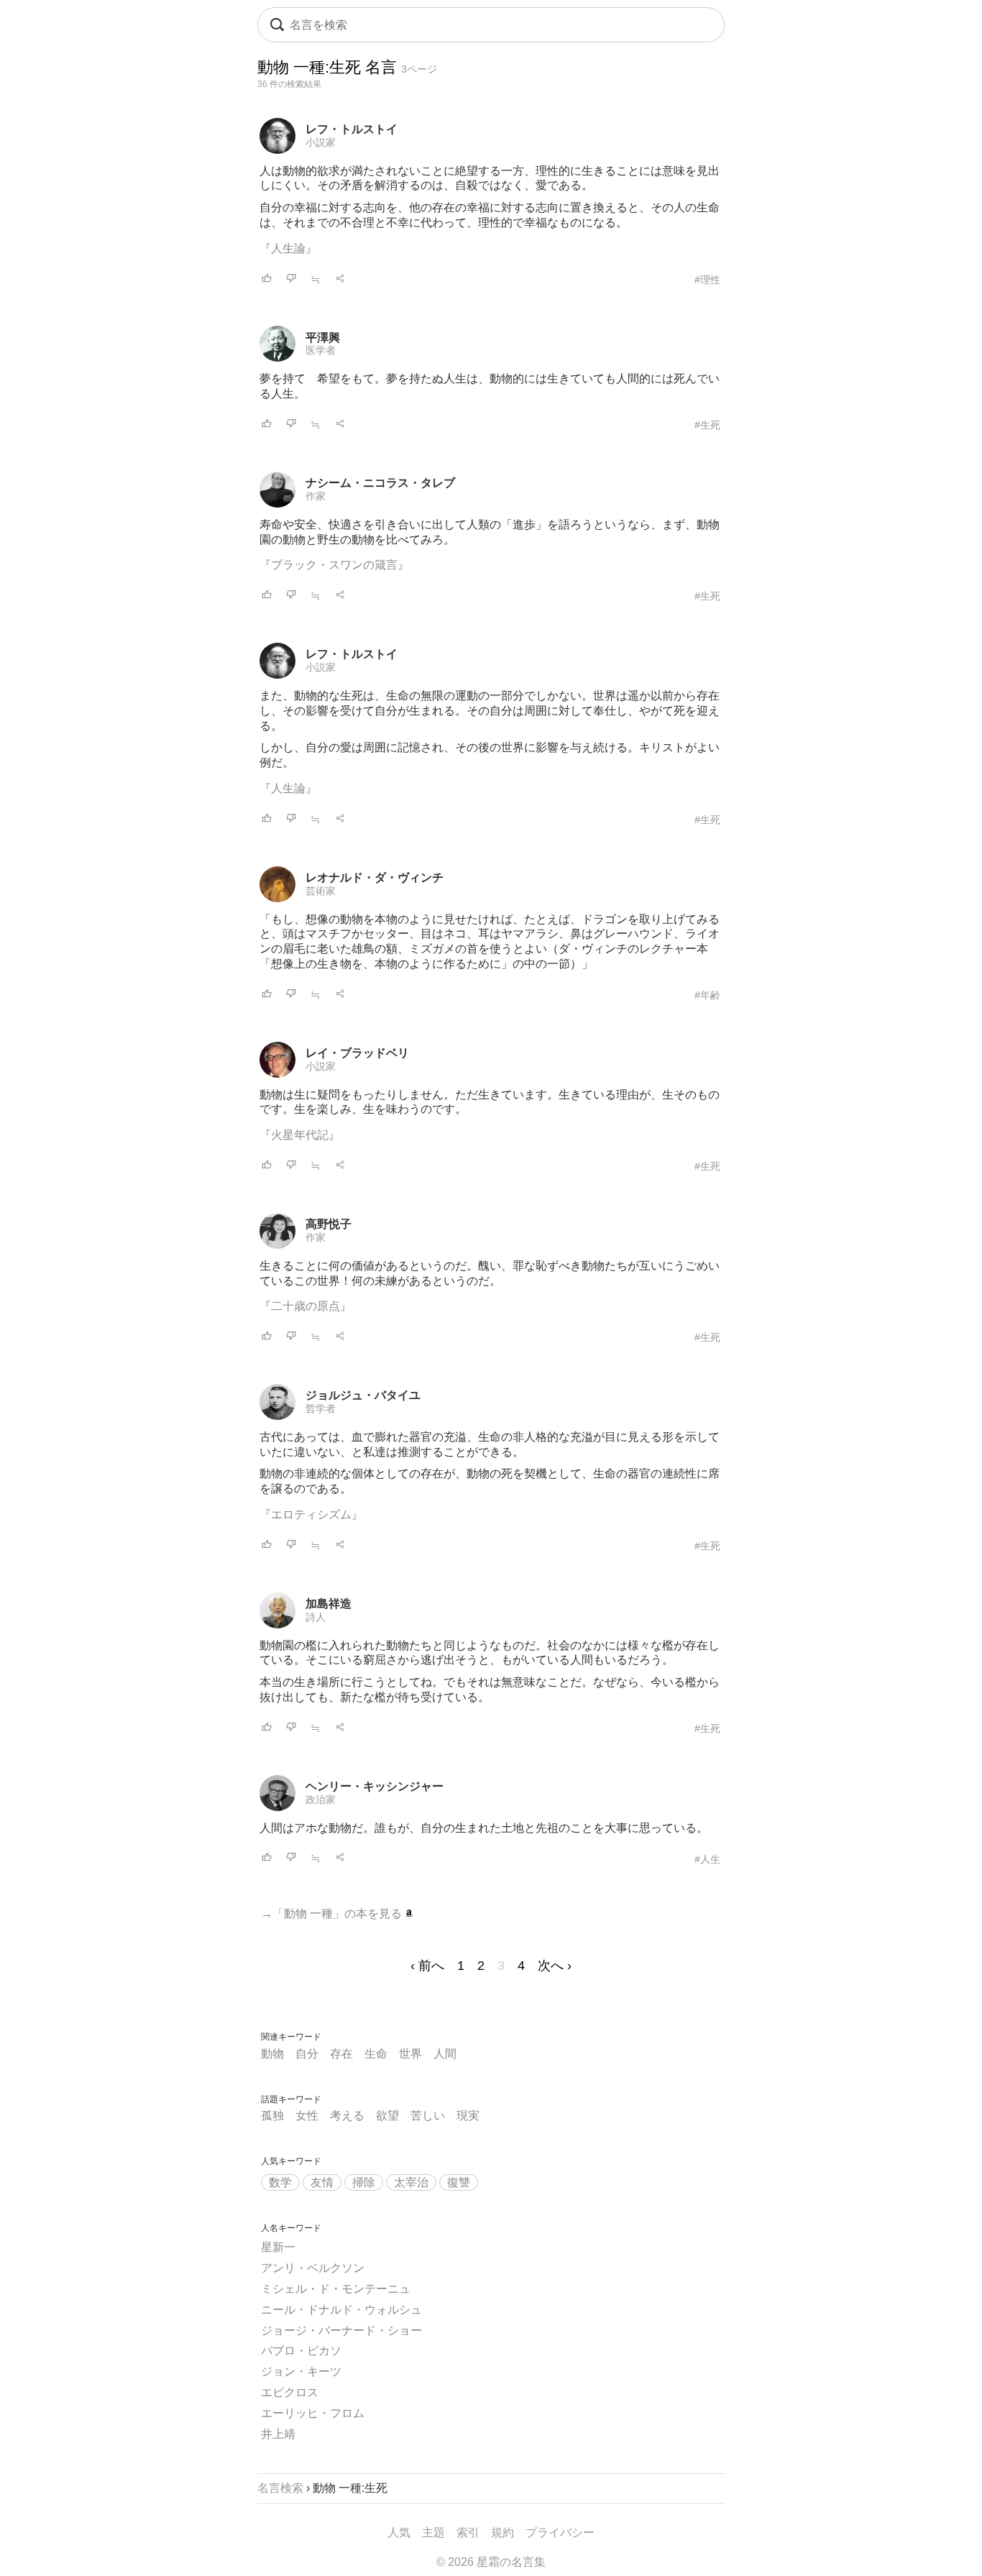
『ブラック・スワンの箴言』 (334, 565)
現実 (468, 2116)
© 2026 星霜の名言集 (491, 2562)
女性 (307, 2116)
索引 (468, 2533)
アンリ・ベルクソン (313, 2268)
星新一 (278, 2247)
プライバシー (560, 2533)
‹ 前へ (427, 1966)
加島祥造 (329, 1604)
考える (347, 2116)
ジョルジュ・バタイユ (363, 1395)
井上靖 (278, 2434)
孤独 (272, 2116)
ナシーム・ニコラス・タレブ (380, 483)
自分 (307, 2054)
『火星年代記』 (300, 1135)
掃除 (364, 2182)
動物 (272, 2054)
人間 (445, 2054)
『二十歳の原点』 (306, 1306)
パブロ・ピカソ (301, 2351)
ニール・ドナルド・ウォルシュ (341, 2310)
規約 (503, 2533)
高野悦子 (329, 1224)
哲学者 (321, 1408)
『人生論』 (288, 248)
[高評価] (267, 279)
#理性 (707, 280)
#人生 (707, 1859)
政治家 (321, 1800)
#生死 (707, 425)
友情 (322, 2182)
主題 (433, 2533)
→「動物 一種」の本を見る (333, 1913)
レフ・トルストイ (352, 129)
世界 (410, 2054)
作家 (316, 496)
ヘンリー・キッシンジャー (375, 1786)
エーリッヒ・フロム (313, 2413)
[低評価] (291, 279)
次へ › (555, 1966)
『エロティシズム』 (311, 1514)
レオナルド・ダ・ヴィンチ (375, 877)
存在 (341, 2054)
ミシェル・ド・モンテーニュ (336, 2289)
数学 (280, 2182)
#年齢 (707, 995)
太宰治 (411, 2182)
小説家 (321, 142)
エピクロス (290, 2392)
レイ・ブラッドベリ (357, 1053)
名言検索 (280, 2488)
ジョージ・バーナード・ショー (341, 2330)
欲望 (387, 2116)
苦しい (428, 2116)
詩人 (316, 1617)
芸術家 (321, 891)
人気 (399, 2533)
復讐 (459, 2182)
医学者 (321, 350)
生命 (376, 2054)
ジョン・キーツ (301, 2371)
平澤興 (323, 338)
